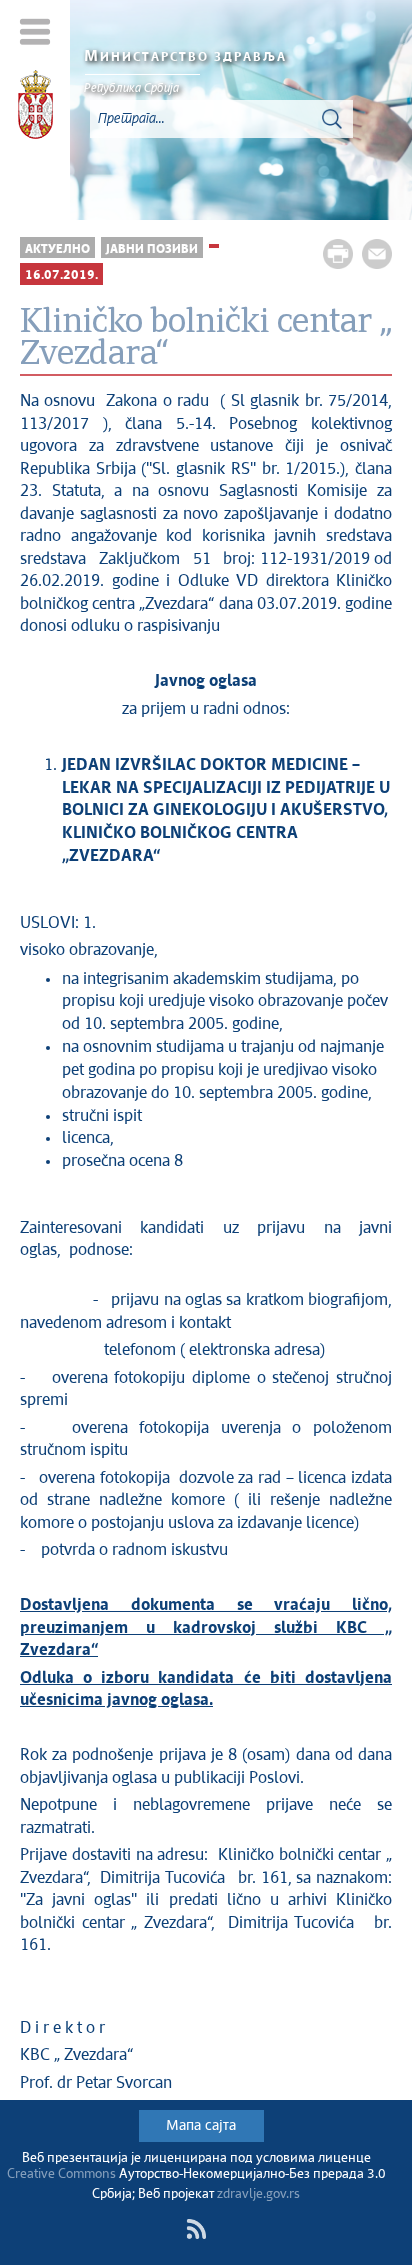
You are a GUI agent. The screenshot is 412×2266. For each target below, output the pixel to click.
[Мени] (35, 31)
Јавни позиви (152, 249)
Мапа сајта (201, 2126)
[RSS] (196, 2229)
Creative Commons (61, 2174)
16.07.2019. (61, 275)
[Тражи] (332, 119)
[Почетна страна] (35, 108)
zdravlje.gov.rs (258, 2194)
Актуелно (57, 249)
